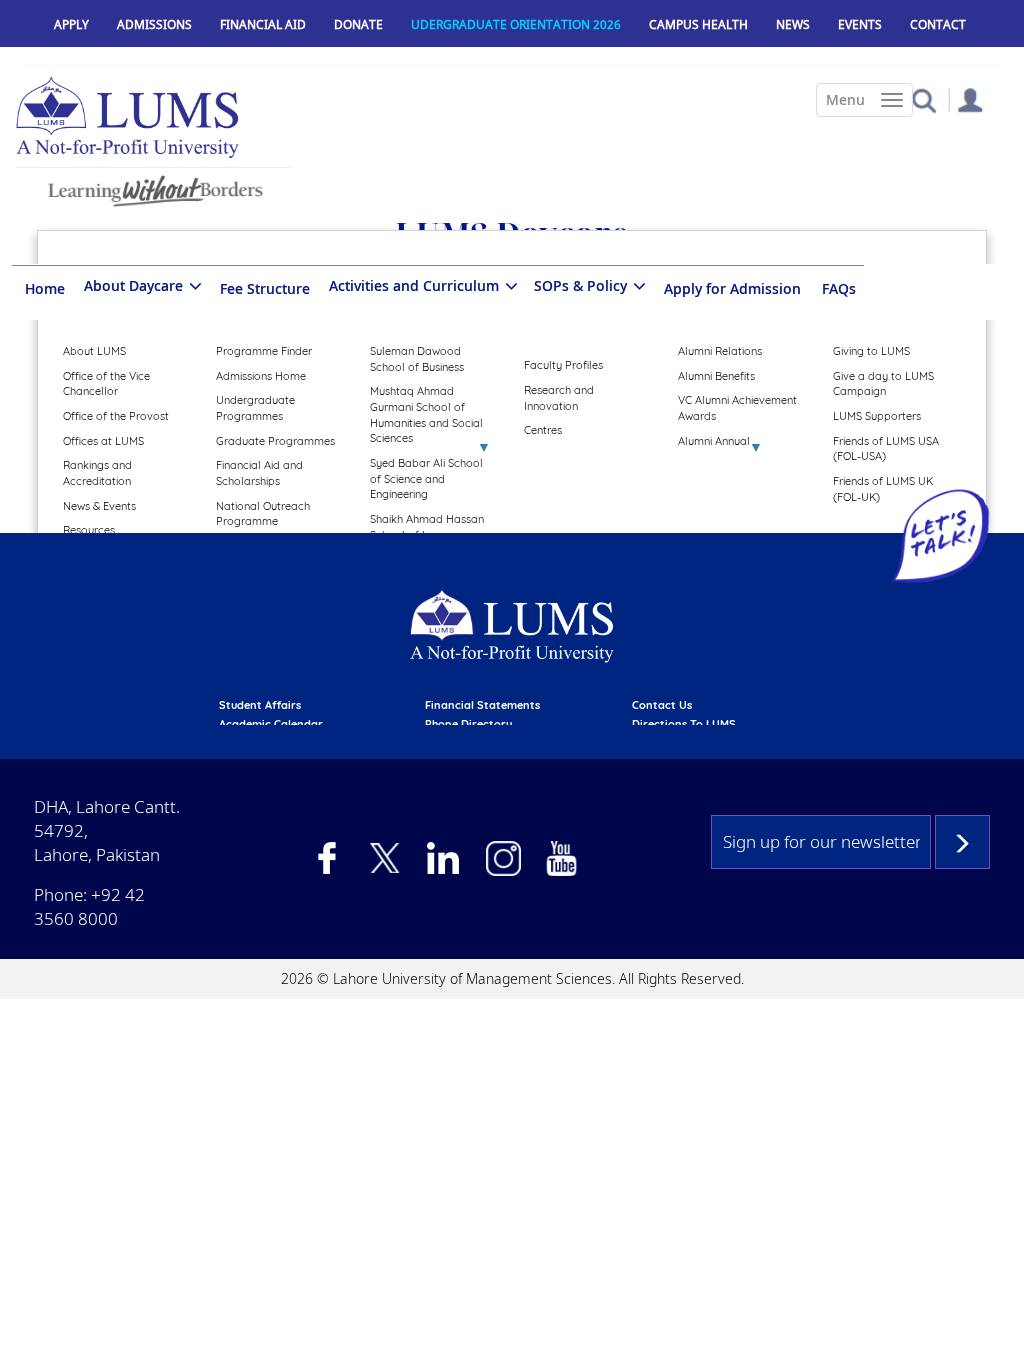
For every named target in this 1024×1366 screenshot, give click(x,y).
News (793, 24)
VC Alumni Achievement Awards (737, 408)
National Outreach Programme (263, 514)
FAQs (839, 288)
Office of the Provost (116, 416)
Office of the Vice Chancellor (106, 384)
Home (45, 288)
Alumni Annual (714, 441)
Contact (938, 24)
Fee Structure (265, 288)
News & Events (99, 506)
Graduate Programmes (275, 441)
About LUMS (94, 351)
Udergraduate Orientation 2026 (516, 24)
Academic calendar (271, 724)
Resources (89, 530)
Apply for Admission (732, 288)
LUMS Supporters (877, 416)
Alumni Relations (720, 351)
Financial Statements (482, 705)
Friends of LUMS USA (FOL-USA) (886, 449)
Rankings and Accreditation (97, 473)
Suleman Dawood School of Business (417, 359)
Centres (543, 430)
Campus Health (698, 24)
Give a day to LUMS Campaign (883, 384)
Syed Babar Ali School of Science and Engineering (426, 478)
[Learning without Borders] (153, 187)
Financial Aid (263, 24)
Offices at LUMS (103, 441)
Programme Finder (264, 351)
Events (860, 24)
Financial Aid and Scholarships (259, 473)
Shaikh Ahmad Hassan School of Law (427, 527)
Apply (71, 24)
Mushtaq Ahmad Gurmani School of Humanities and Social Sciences (426, 414)
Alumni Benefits (716, 376)
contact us (662, 705)
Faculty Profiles (563, 365)
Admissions (154, 24)
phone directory (468, 724)
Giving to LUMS (871, 351)
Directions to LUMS (684, 724)
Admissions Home (261, 376)
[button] (923, 99)
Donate (358, 24)
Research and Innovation (559, 398)
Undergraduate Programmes (255, 408)
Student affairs (260, 705)
